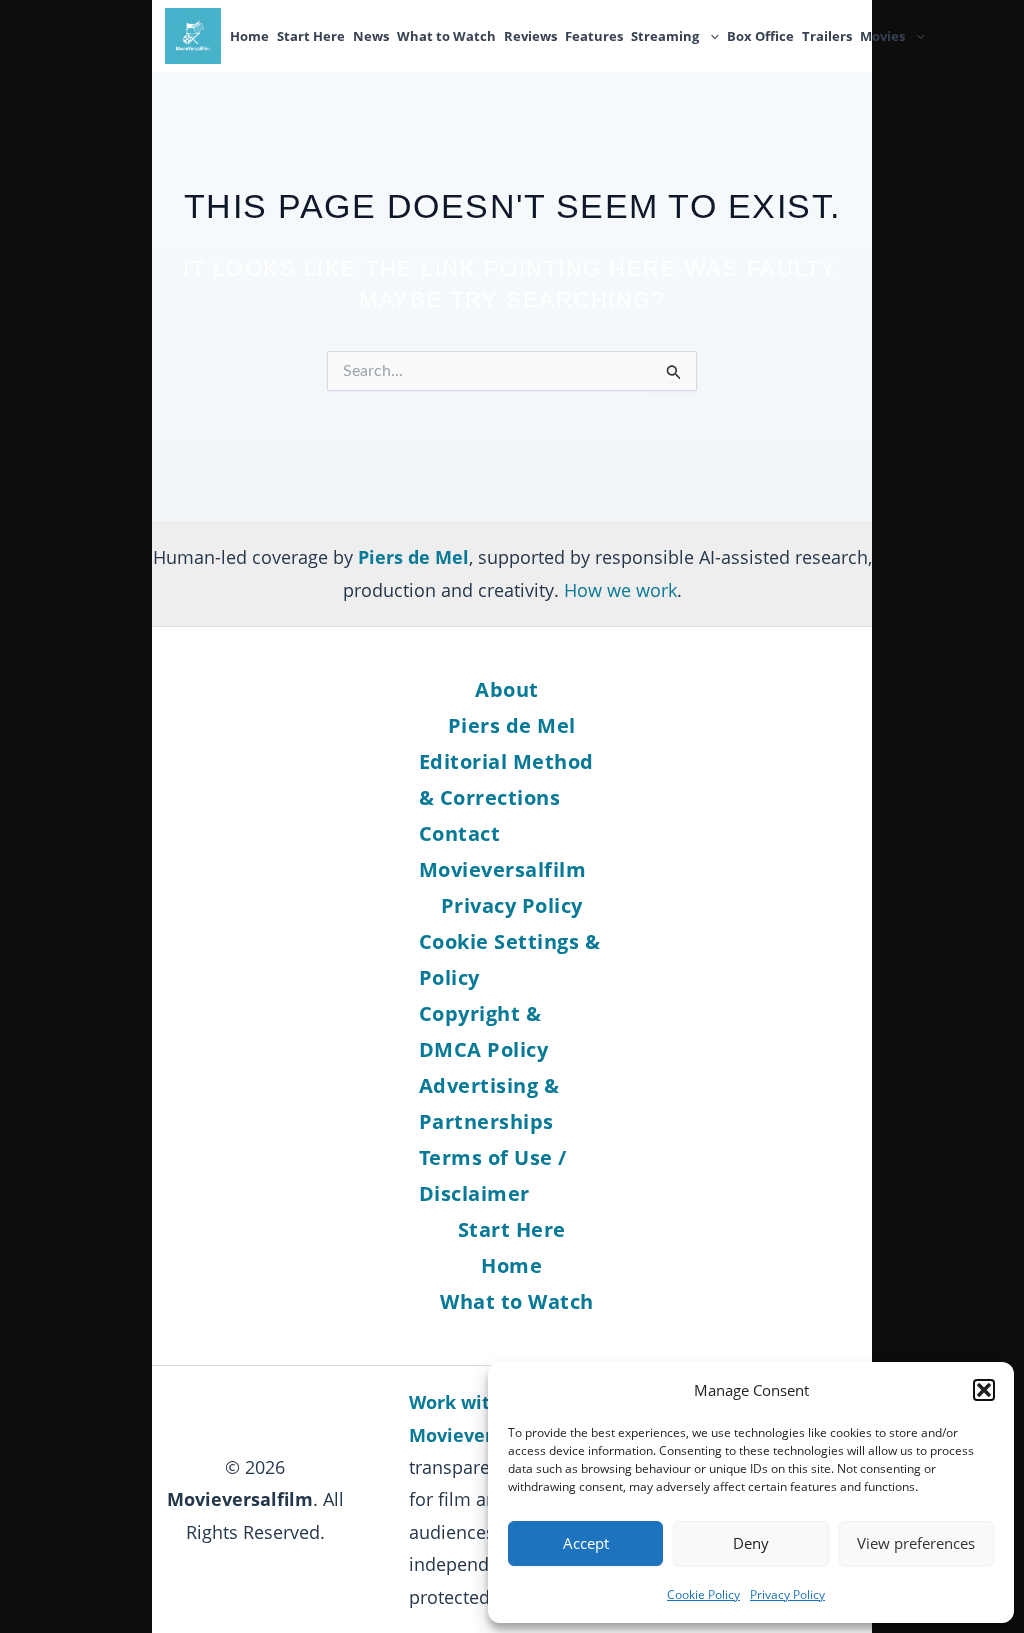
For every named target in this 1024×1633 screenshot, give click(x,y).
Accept (586, 1543)
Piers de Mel (512, 725)
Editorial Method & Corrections (506, 779)
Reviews (530, 36)
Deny (751, 1543)
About (507, 689)
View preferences (916, 1543)
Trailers (827, 36)
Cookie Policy (703, 1594)
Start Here (311, 36)
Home (249, 36)
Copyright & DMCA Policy (484, 1031)
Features (594, 36)
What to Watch (446, 36)
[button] (984, 1390)
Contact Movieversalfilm (503, 851)
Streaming (665, 36)
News (371, 36)
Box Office (760, 36)
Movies (882, 36)
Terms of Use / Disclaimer (493, 1175)
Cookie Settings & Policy (510, 959)
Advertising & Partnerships (489, 1103)
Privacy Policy (787, 1594)
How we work (620, 590)
